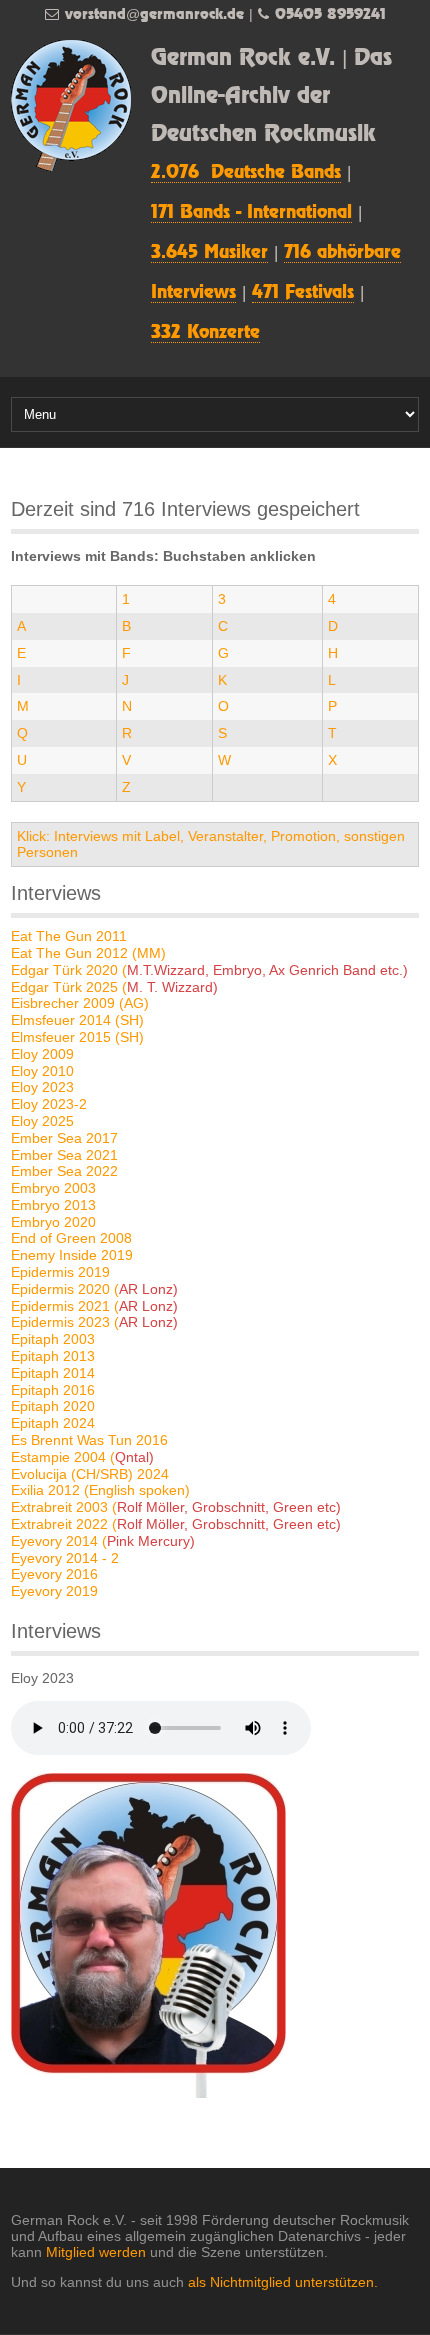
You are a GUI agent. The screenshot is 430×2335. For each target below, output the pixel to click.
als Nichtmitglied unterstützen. (283, 2282)
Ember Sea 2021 (64, 1155)
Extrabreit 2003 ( (176, 1507)
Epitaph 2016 (53, 1390)
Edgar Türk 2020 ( (209, 970)
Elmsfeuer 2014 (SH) (77, 1020)
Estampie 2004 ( (82, 1457)
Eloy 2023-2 (49, 1104)
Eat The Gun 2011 (69, 936)
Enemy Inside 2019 (72, 1255)
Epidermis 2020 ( (94, 1289)
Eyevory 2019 (54, 1591)
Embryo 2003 (53, 1188)
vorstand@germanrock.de (154, 14)
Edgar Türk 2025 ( (114, 987)
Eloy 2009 (42, 1054)
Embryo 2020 (53, 1222)
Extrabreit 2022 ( (176, 1524)
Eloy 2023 (42, 1087)
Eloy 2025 (42, 1121)
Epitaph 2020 (53, 1406)
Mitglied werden (96, 2252)
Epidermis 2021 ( (94, 1306)
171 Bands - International (251, 213)
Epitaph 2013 (53, 1356)
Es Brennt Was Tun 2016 (89, 1440)
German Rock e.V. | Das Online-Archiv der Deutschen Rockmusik (271, 96)
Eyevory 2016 (54, 1574)
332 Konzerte (205, 333)
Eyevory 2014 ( (103, 1541)
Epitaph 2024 (53, 1423)
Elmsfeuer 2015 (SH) (77, 1037)
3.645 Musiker (209, 253)
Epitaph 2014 (53, 1373)
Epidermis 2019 (60, 1272)
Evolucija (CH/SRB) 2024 (90, 1474)
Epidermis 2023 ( (94, 1322)
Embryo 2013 (53, 1205)
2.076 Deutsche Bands (246, 173)
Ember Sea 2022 (64, 1171)
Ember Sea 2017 (64, 1138)
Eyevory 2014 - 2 (65, 1558)
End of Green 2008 (71, 1238)
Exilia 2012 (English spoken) (100, 1490)
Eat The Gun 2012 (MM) (88, 953)
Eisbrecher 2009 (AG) (80, 1003)
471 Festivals (303, 293)
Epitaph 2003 (53, 1339)
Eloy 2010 (42, 1071)
